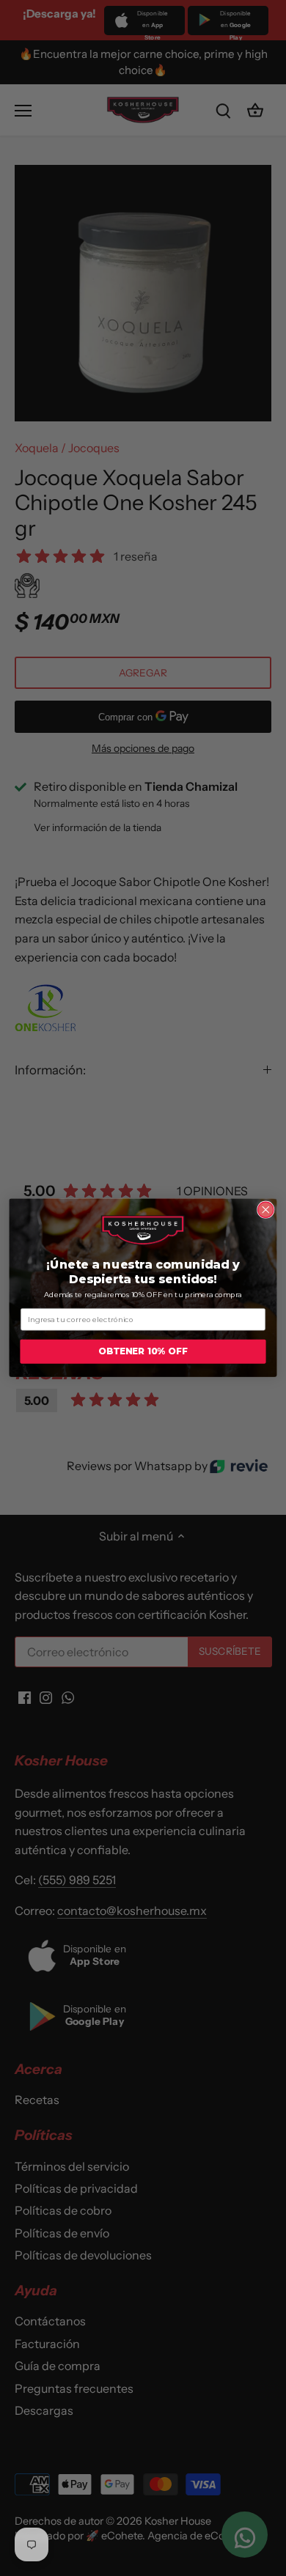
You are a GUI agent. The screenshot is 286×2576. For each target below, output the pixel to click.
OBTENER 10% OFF (143, 1352)
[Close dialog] (266, 1210)
